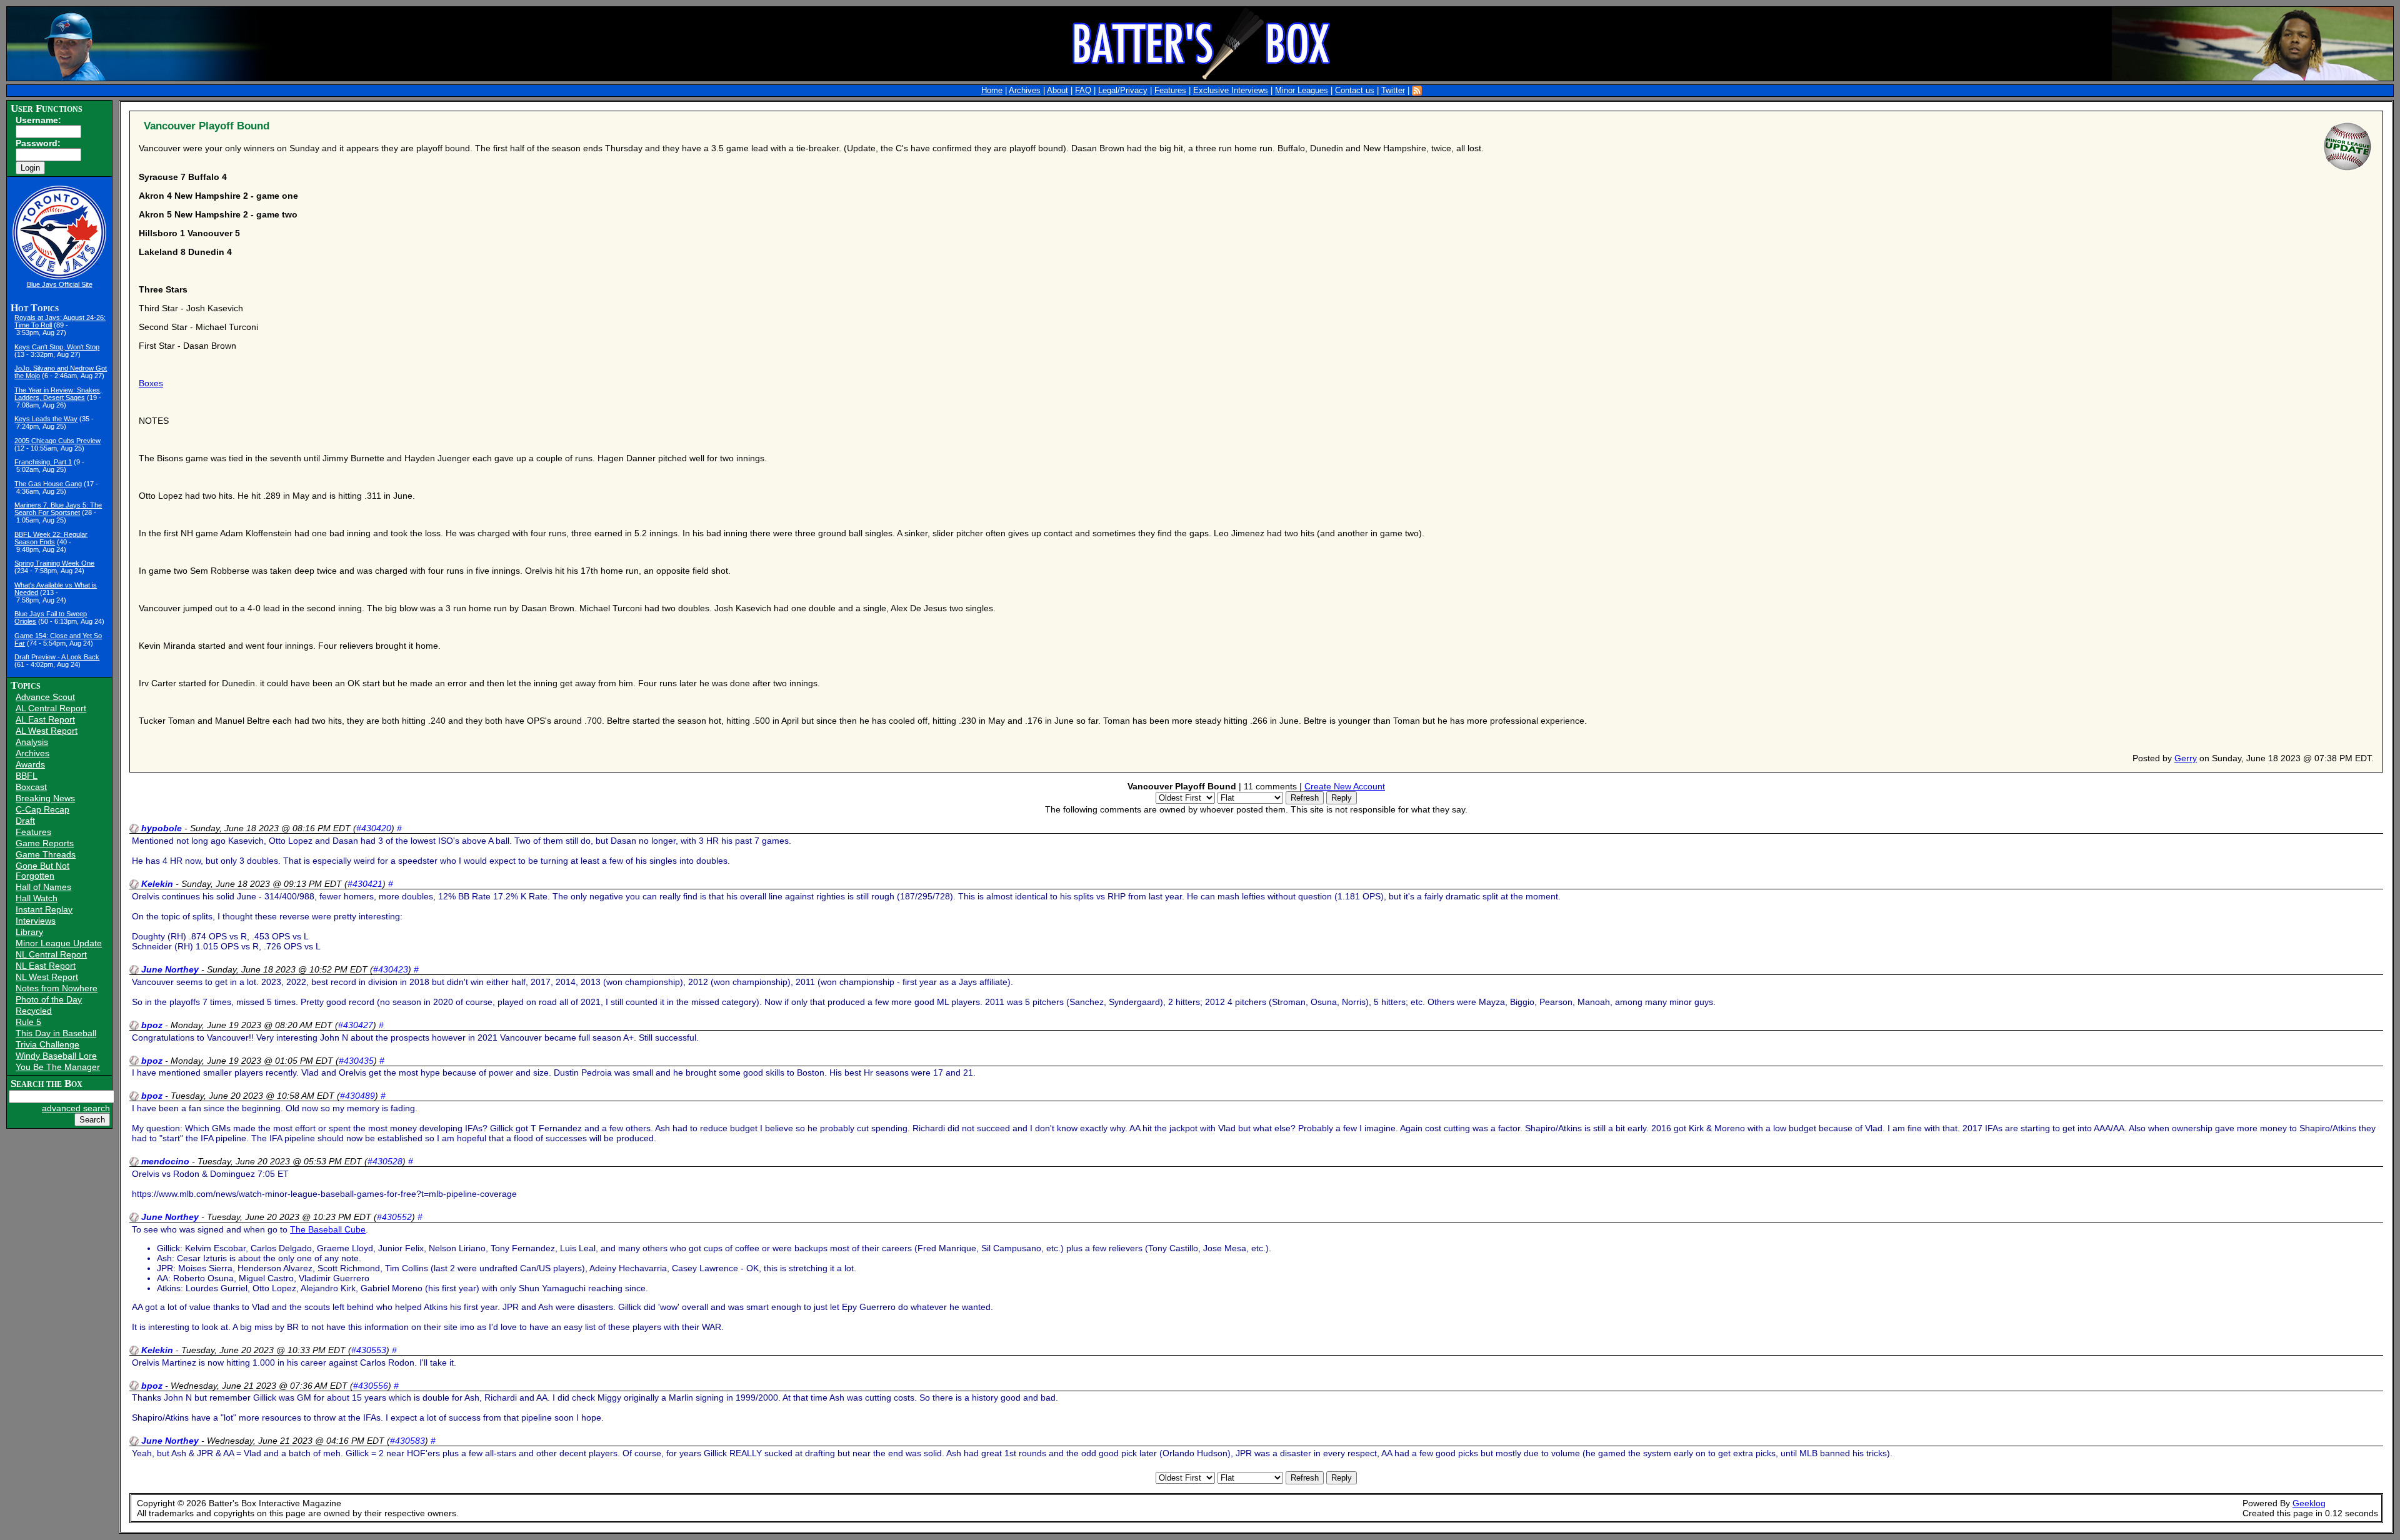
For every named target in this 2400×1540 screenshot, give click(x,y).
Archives (1025, 91)
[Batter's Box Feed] (1417, 91)
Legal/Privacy (1123, 91)
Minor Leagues (1302, 91)
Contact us (1355, 91)
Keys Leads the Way (46, 419)
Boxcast (31, 787)
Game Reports (45, 843)
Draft (25, 821)
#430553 (369, 1350)
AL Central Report (51, 708)
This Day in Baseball (56, 1033)
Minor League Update (59, 943)
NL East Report (46, 966)
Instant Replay (44, 909)
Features (1170, 91)
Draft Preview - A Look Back (57, 657)
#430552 (394, 1217)
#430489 (357, 1096)
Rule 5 (28, 1022)
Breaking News (45, 798)
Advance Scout (45, 697)
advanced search (76, 1108)
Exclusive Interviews (1231, 91)
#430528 (385, 1161)
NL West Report (47, 977)
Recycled (34, 1011)
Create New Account (1345, 786)
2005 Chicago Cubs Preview (57, 441)
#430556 (371, 1386)
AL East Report (45, 719)
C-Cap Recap (42, 809)
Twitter (1393, 91)
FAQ (1083, 91)
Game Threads (46, 854)
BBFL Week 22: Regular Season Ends (51, 538)
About (1057, 91)
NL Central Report (51, 954)
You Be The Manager (58, 1067)
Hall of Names (43, 887)
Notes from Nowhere (57, 988)
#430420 (374, 828)
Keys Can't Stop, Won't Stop (57, 347)
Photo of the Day (49, 999)
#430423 (391, 969)
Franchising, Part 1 (43, 462)
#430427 (356, 1025)
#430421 (365, 884)
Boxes (151, 383)
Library (29, 932)
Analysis (32, 742)
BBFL (27, 776)
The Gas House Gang (48, 484)
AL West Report (47, 731)
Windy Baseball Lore (56, 1056)
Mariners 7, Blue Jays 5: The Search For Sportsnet (58, 509)
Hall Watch (37, 898)
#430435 (356, 1061)
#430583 (407, 1441)
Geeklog (2309, 1503)
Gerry (2186, 758)
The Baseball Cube (328, 1229)
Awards (30, 764)
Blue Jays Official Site (60, 284)
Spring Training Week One (54, 563)
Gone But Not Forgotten (42, 871)
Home (992, 91)
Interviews (36, 921)
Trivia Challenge (47, 1044)
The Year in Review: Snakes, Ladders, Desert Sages (58, 394)
